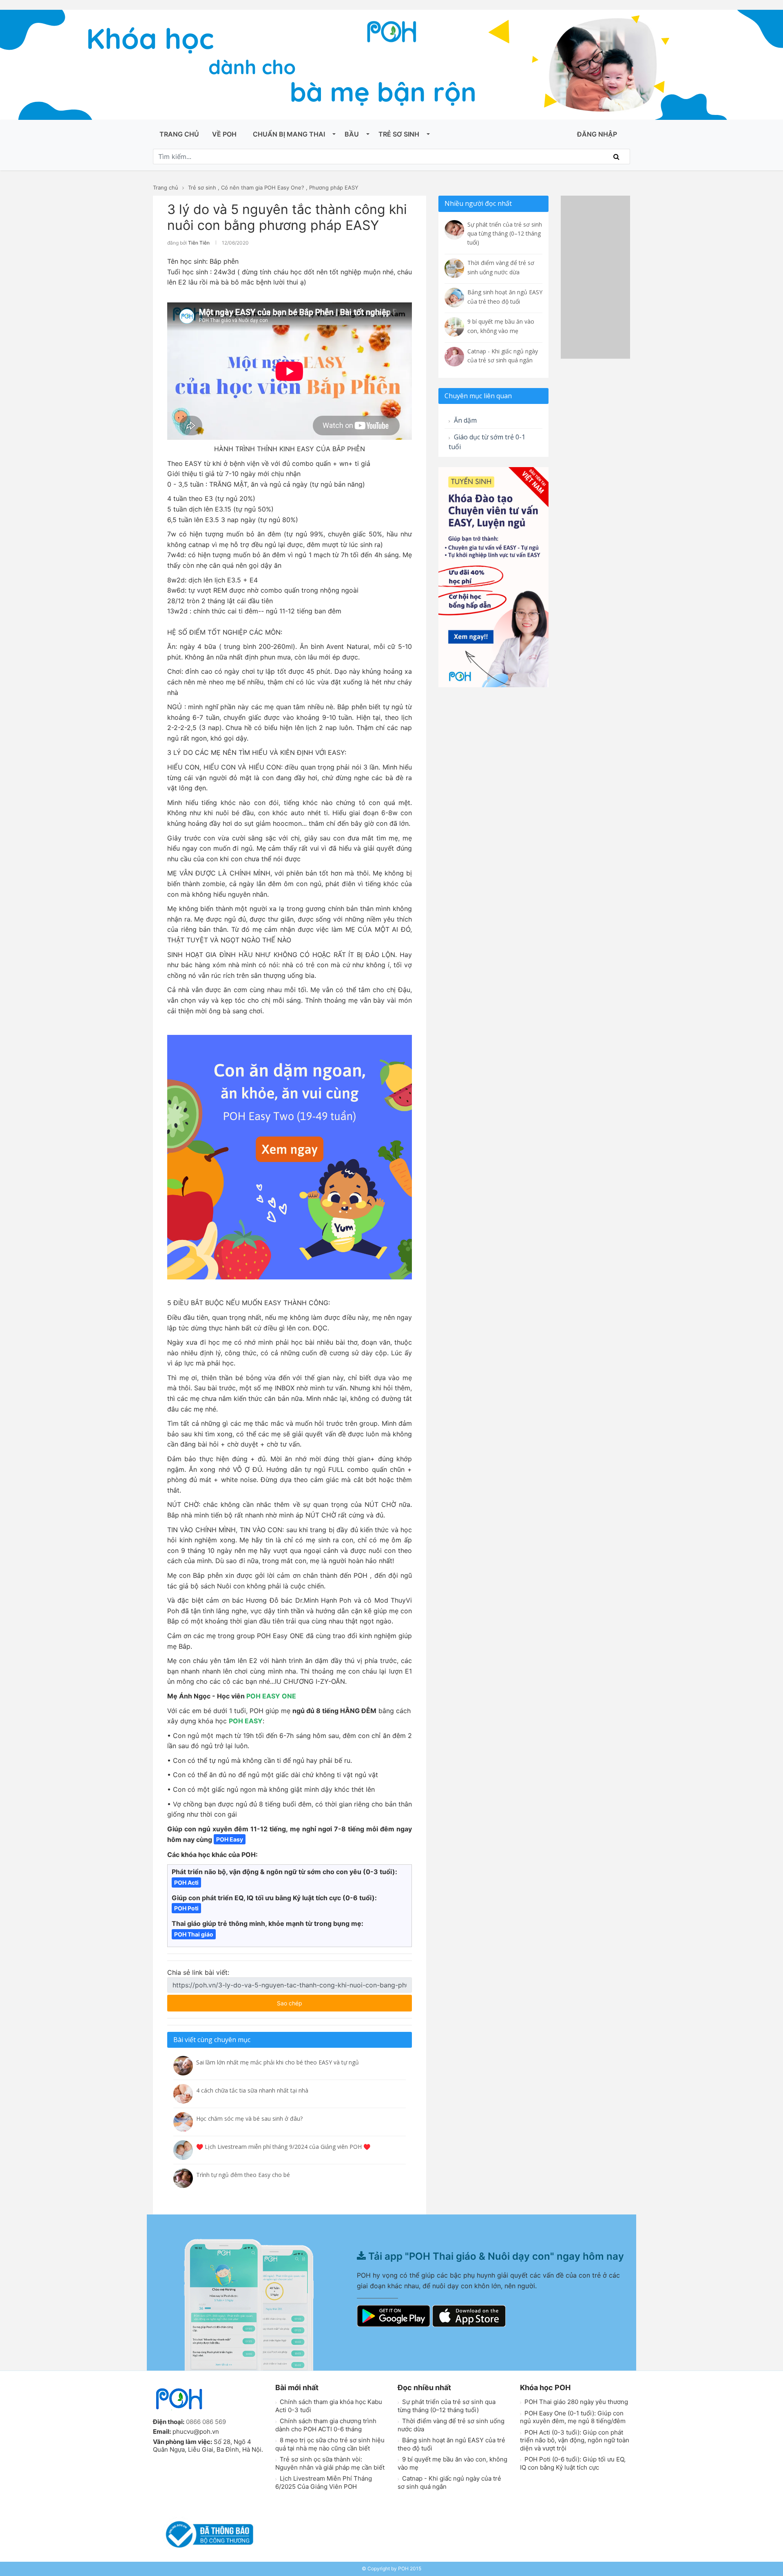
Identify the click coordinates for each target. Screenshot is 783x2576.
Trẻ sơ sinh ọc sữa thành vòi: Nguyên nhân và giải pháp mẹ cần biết (330, 2463)
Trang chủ (179, 134)
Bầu (352, 134)
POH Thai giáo (194, 1934)
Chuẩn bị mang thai (289, 134)
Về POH (224, 134)
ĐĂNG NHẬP (597, 134)
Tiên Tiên (199, 243)
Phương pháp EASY (334, 187)
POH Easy (230, 1839)
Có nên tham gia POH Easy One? (263, 187)
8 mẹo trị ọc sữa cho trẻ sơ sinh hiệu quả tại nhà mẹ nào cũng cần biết (330, 2444)
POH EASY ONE (271, 1696)
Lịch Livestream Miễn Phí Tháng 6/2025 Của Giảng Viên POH (324, 2482)
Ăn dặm (464, 420)
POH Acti (186, 1882)
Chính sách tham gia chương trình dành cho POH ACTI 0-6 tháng (326, 2425)
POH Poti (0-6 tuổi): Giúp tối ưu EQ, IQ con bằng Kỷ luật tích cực (573, 2463)
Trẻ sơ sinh (399, 134)
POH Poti (186, 1908)
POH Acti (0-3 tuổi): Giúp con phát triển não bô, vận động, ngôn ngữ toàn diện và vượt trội (575, 2440)
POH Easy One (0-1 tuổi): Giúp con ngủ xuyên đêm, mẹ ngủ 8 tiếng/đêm (573, 2417)
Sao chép (314, 2001)
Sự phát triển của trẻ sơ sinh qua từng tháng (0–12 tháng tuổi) (447, 2406)
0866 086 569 (206, 2422)
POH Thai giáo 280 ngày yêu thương (575, 2402)
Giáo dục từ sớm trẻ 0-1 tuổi (487, 442)
